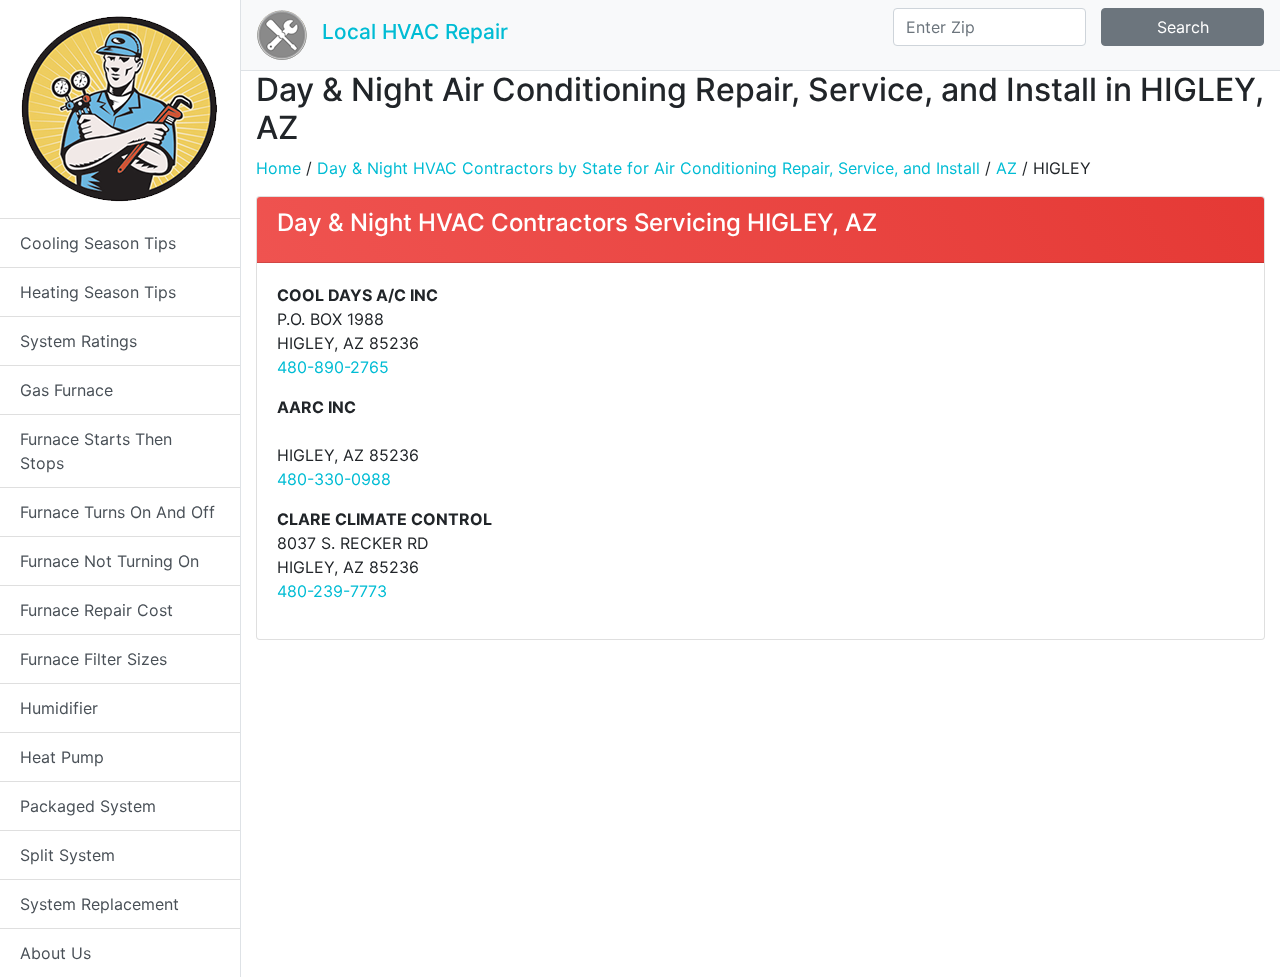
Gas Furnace (66, 390)
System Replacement (99, 904)
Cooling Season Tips (98, 243)
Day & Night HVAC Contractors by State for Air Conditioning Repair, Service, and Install (648, 168)
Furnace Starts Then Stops (96, 451)
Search (1183, 27)
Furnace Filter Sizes (93, 659)
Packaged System (88, 806)
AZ (1006, 168)
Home (278, 168)
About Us (55, 953)
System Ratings (78, 341)
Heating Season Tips (98, 292)
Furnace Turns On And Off (117, 512)
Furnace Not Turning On (109, 561)
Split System (67, 855)
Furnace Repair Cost (96, 610)
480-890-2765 (333, 367)
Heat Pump (62, 757)
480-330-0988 (334, 479)
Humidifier (59, 708)
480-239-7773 (332, 591)
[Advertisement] (1009, 423)
